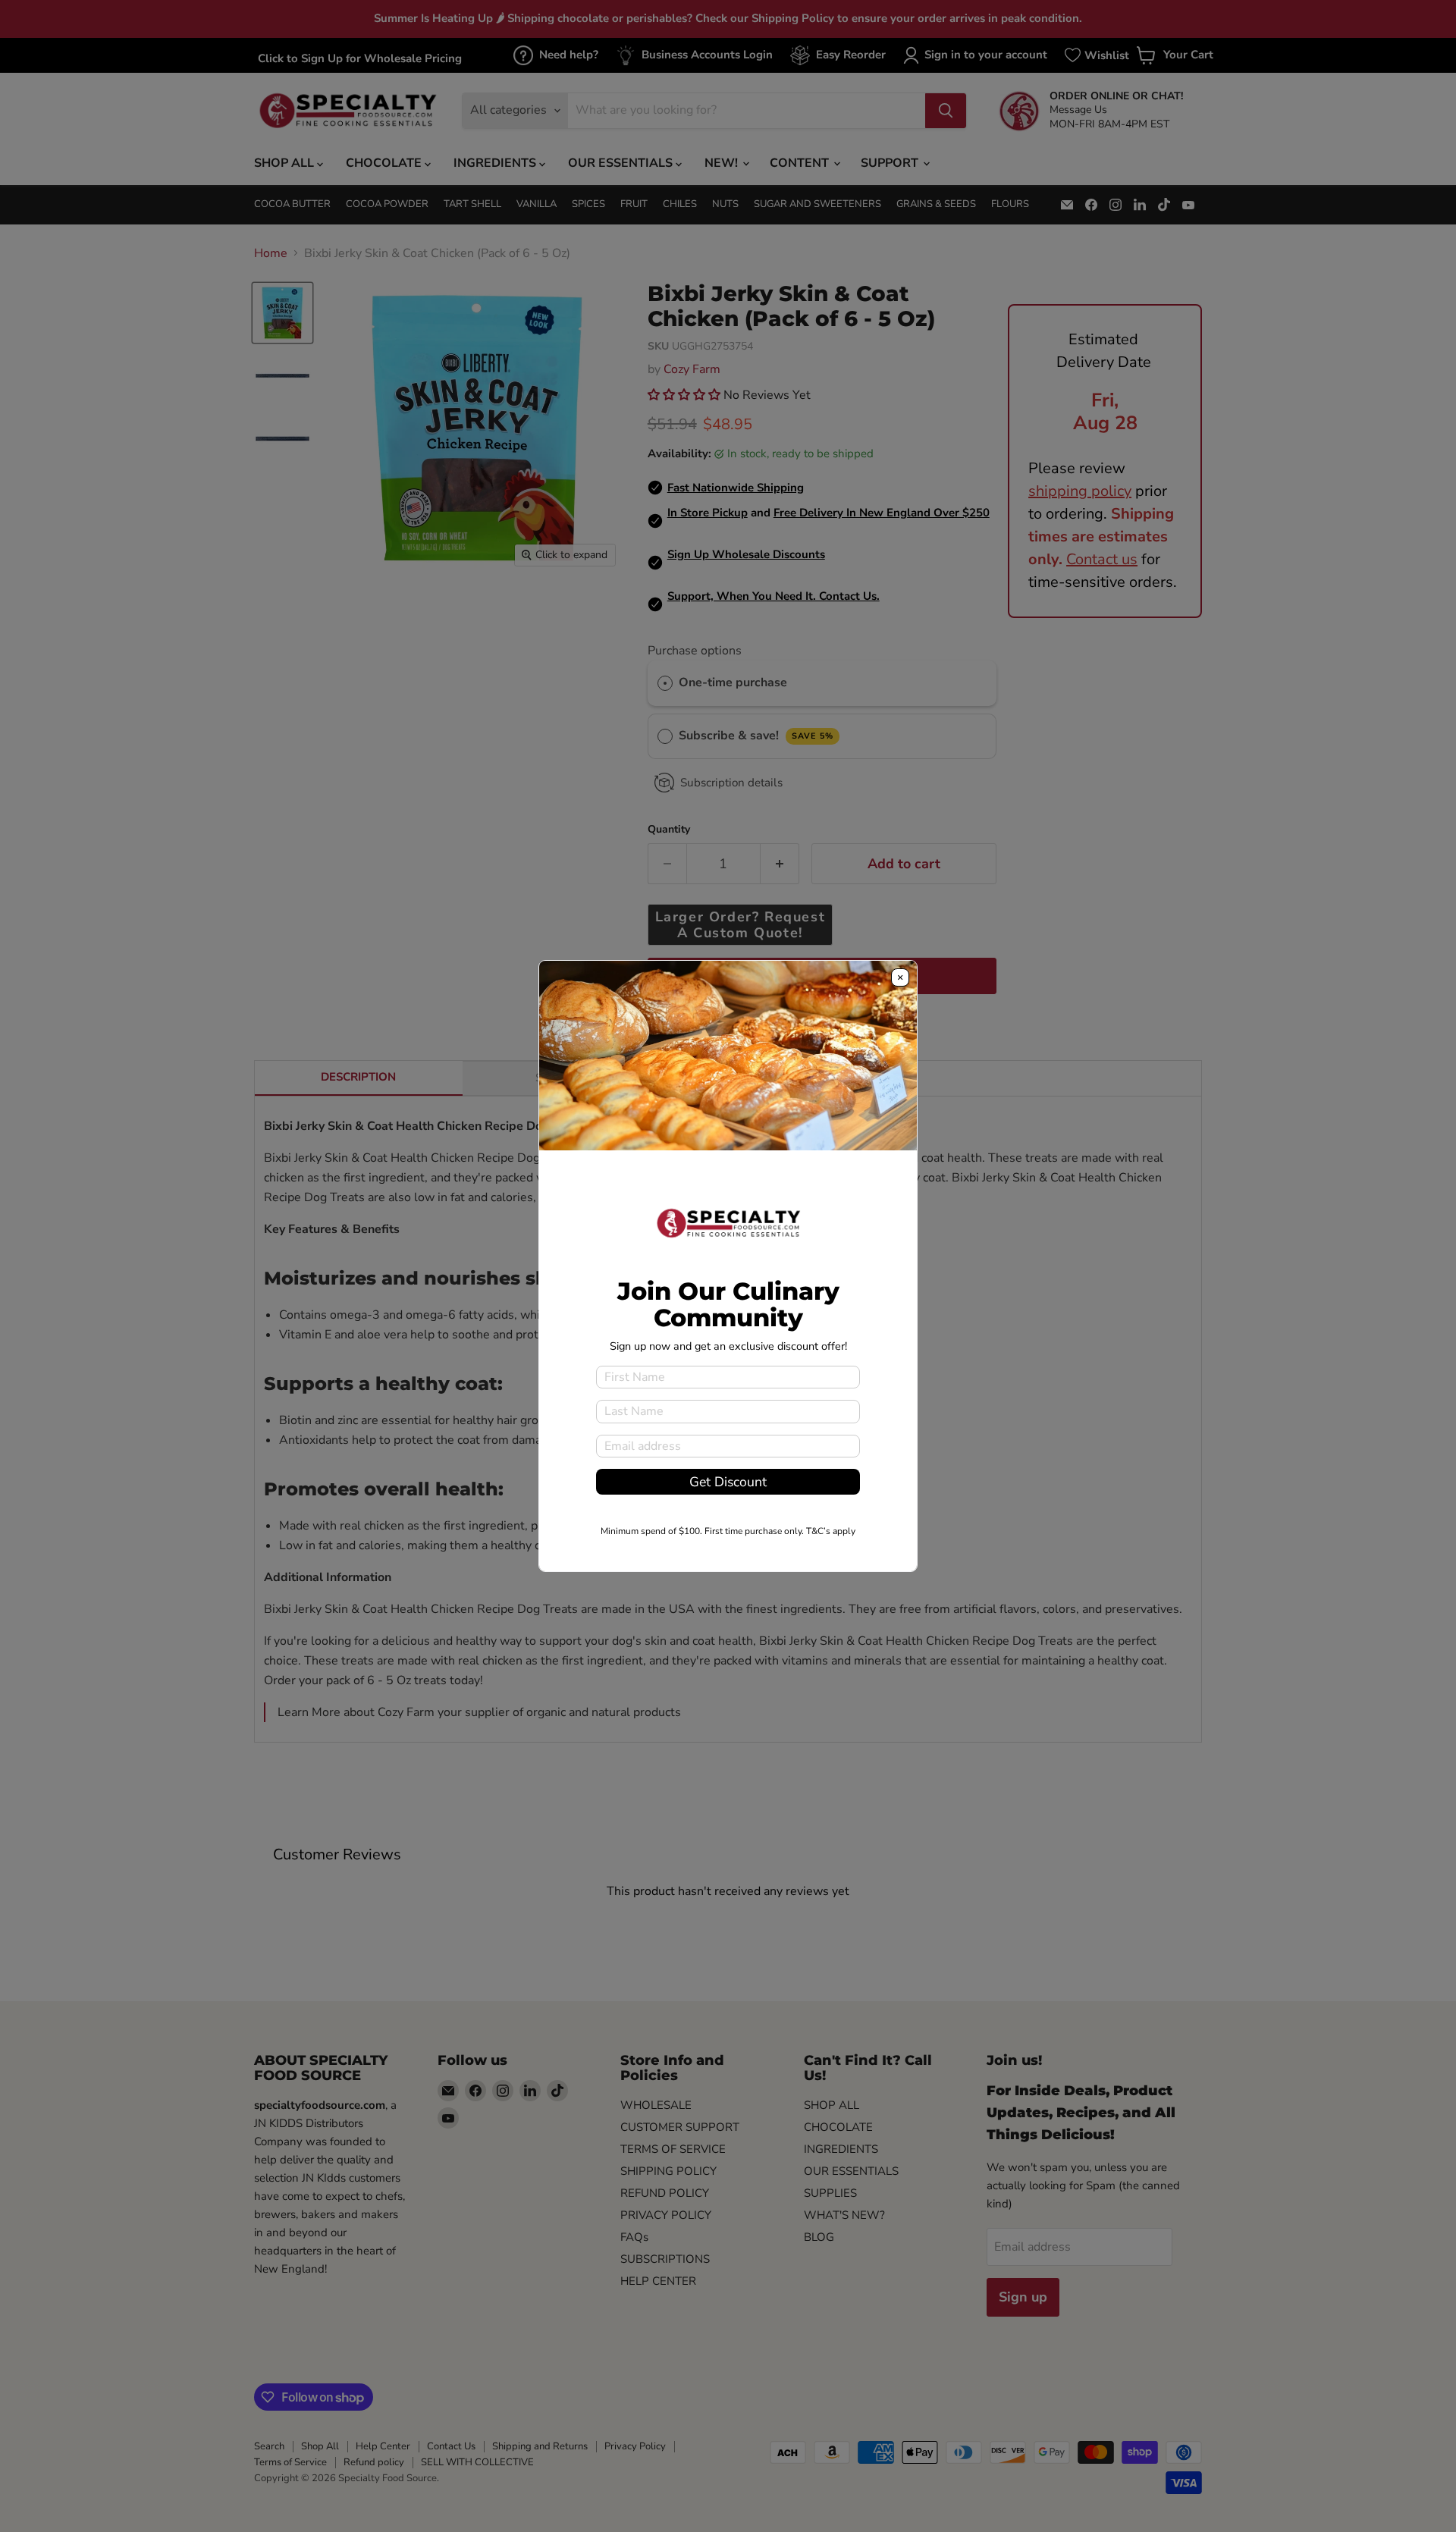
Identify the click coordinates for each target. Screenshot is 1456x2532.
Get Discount (728, 1482)
